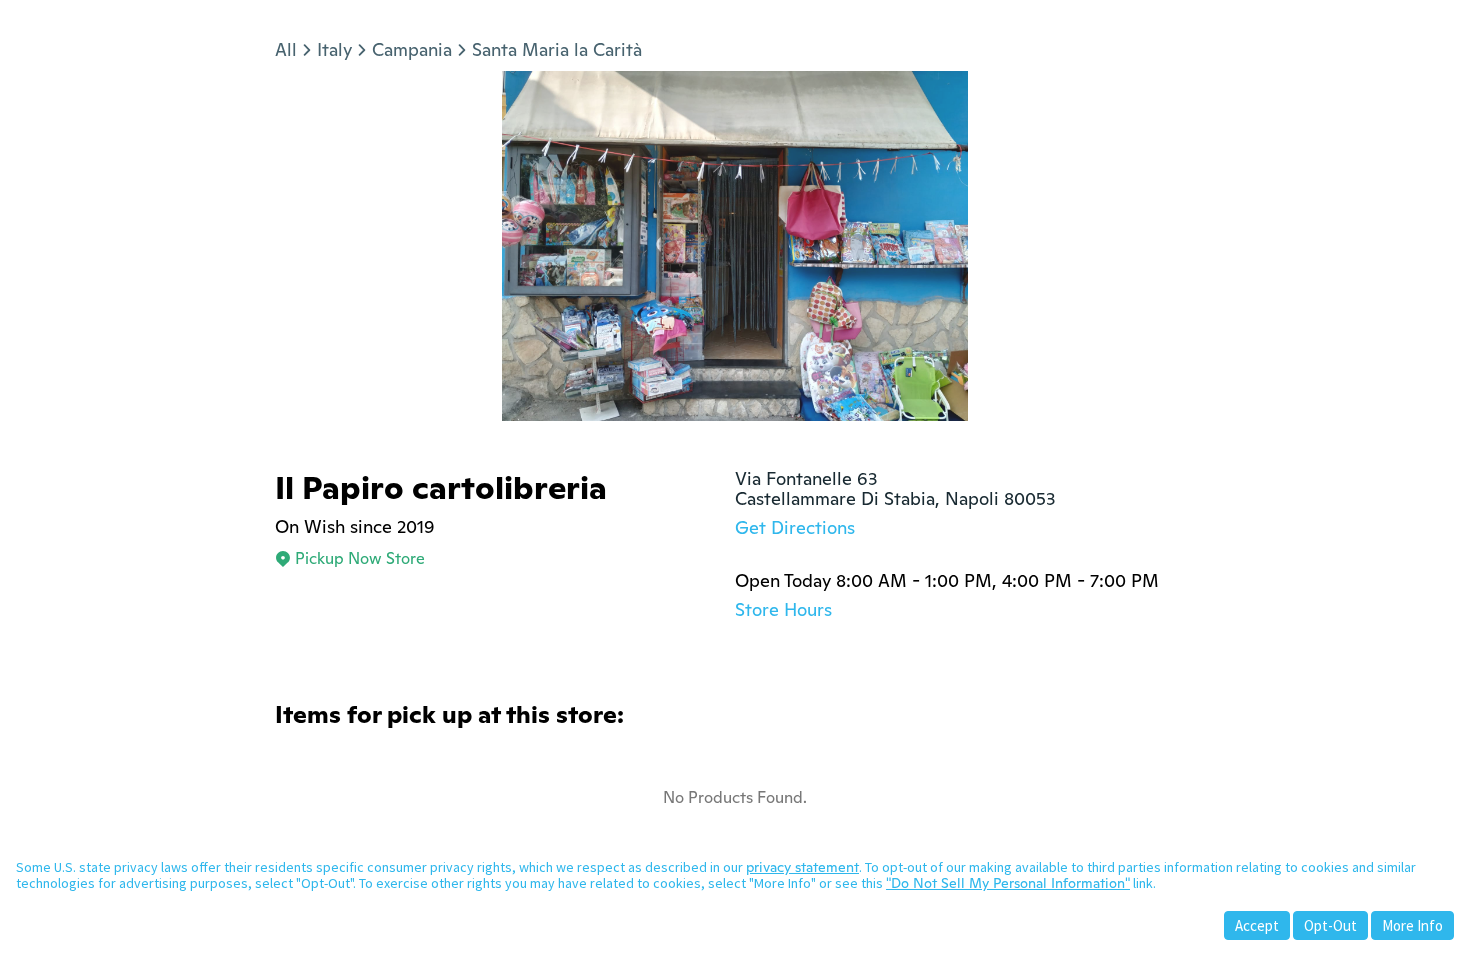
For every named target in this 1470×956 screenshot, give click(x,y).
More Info (1412, 925)
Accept (1257, 925)
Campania (412, 49)
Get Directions (795, 527)
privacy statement (802, 867)
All (286, 49)
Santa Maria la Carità (557, 49)
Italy (334, 49)
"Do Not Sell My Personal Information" (1008, 883)
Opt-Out (1330, 925)
